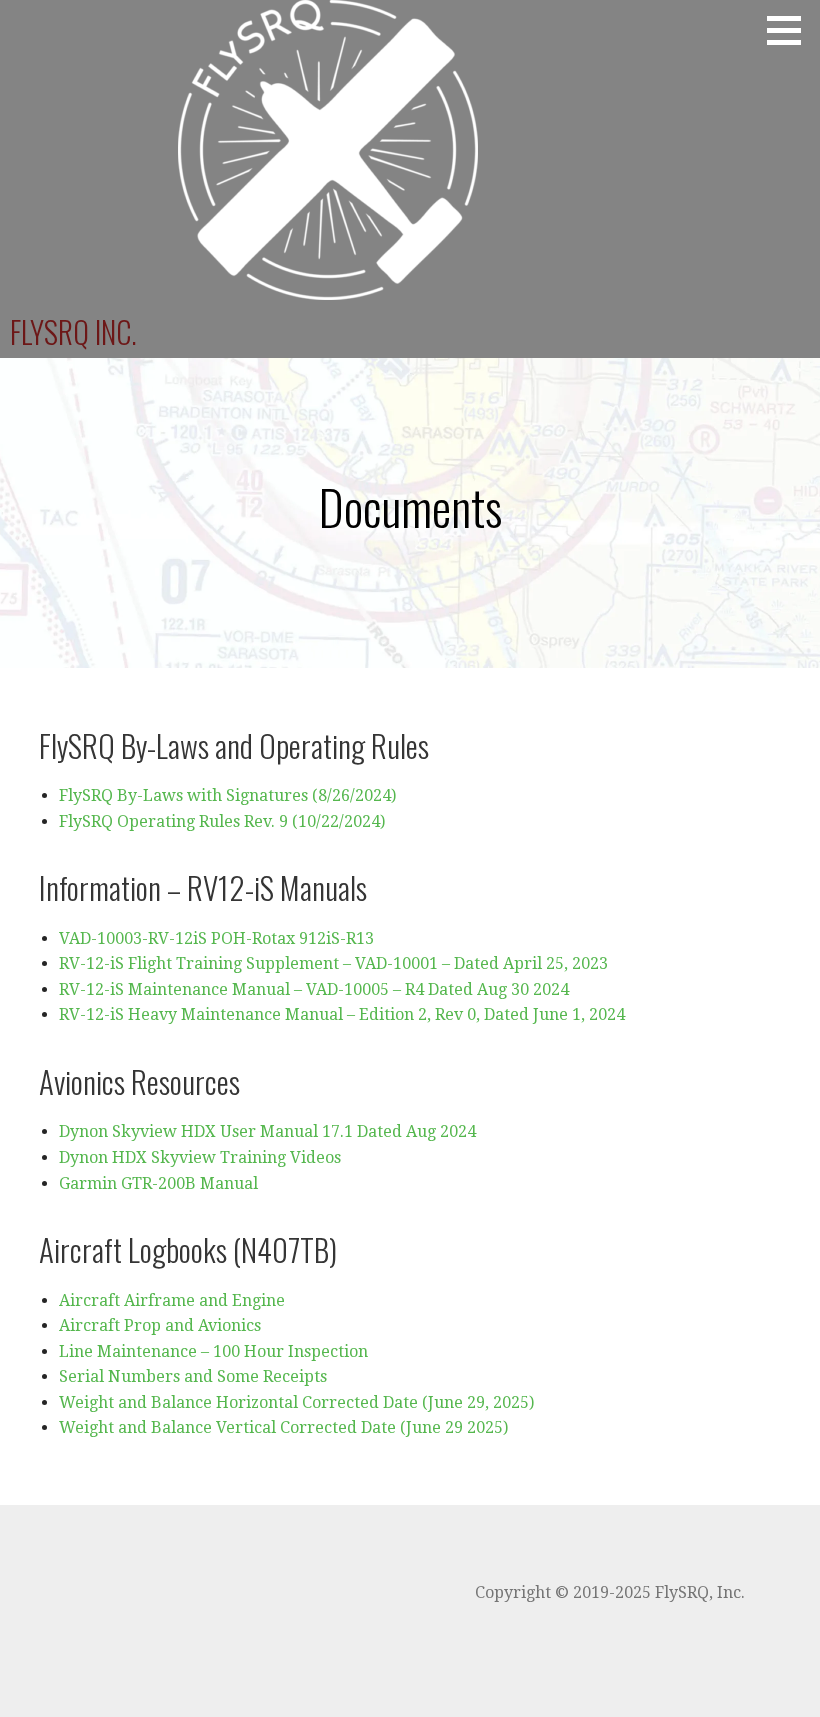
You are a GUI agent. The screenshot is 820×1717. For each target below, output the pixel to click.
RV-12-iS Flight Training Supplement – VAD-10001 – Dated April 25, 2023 (333, 963)
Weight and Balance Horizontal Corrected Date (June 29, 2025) (296, 1402)
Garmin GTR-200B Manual (158, 1183)
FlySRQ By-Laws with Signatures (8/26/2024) (227, 795)
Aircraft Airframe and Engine (172, 1300)
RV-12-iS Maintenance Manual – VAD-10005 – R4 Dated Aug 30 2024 (314, 989)
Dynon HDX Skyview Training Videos (200, 1157)
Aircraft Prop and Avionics (160, 1325)
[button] (791, 30)
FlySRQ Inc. (73, 331)
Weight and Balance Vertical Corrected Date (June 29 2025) (283, 1427)
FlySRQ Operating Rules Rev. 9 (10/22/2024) (222, 821)
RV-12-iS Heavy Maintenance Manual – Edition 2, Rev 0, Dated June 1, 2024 (342, 1014)
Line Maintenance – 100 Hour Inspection (213, 1351)
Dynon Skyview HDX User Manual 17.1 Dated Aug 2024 (267, 1131)
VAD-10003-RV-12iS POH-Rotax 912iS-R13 (216, 938)
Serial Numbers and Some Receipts (193, 1376)
